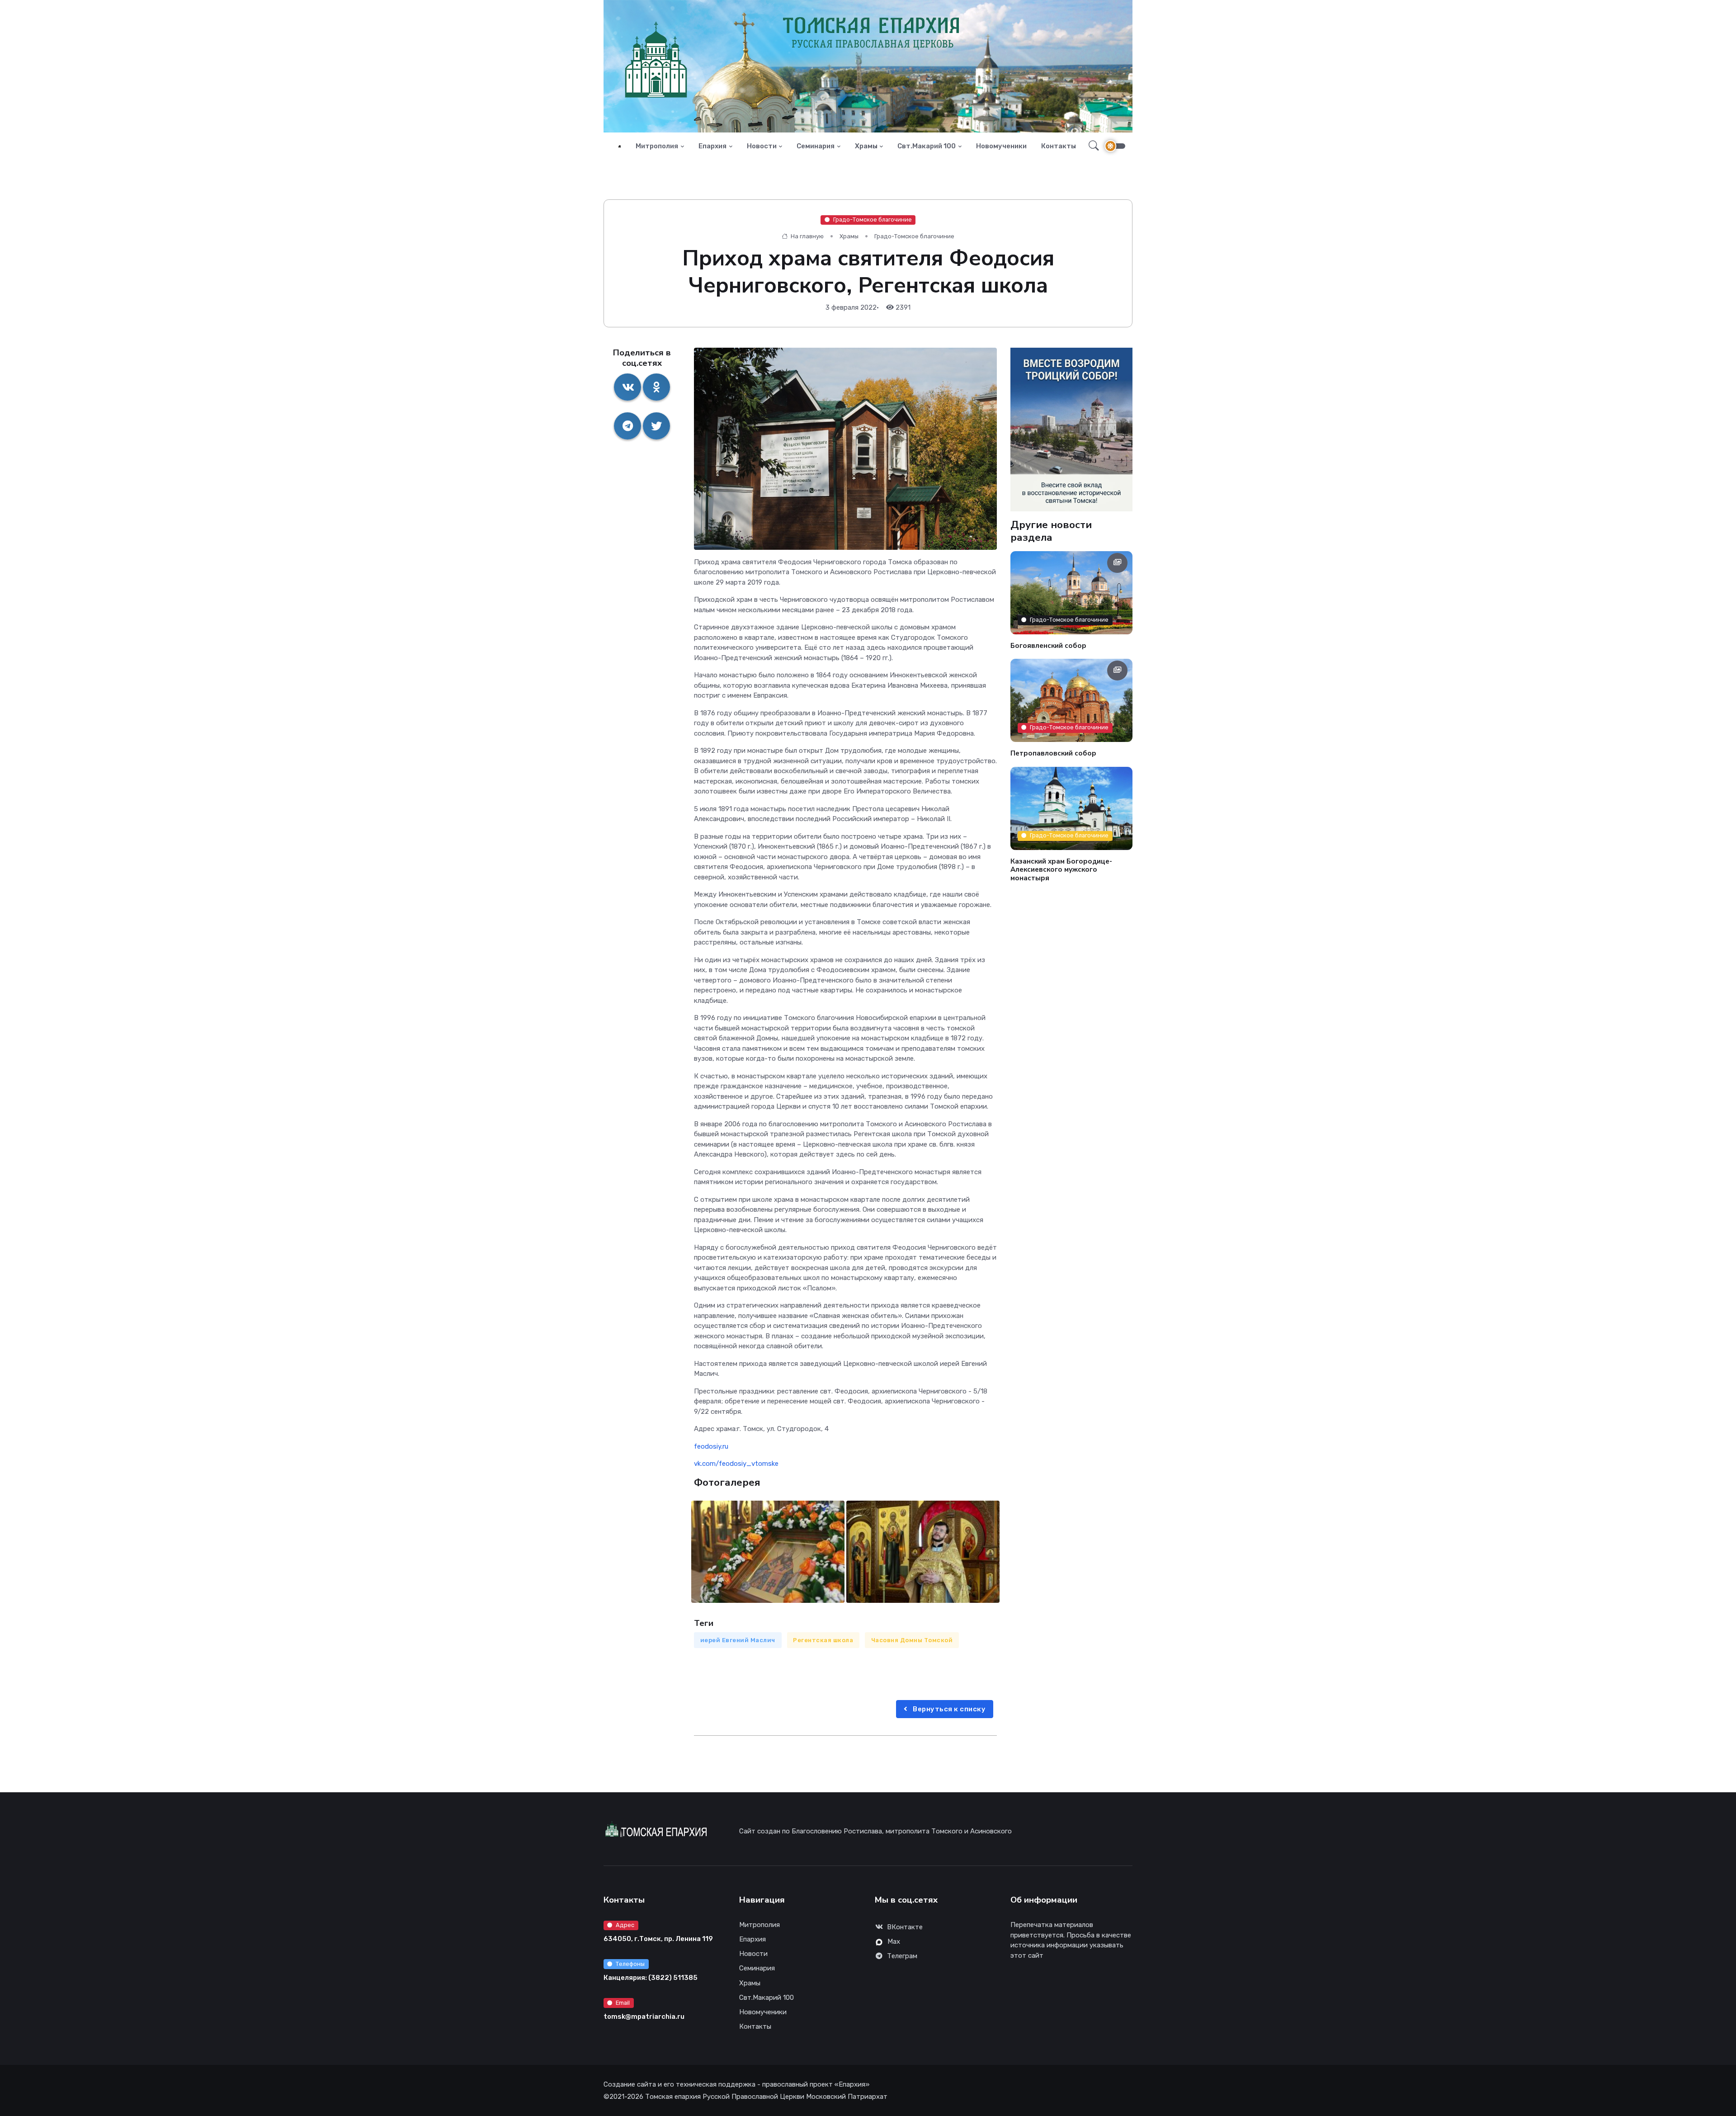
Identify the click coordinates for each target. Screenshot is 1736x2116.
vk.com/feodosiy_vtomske (736, 1464)
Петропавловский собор (1053, 753)
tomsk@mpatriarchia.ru (644, 2017)
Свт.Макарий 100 (927, 146)
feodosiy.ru (711, 1446)
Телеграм (902, 1956)
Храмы (866, 146)
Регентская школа (823, 1640)
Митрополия (657, 146)
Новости (762, 146)
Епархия (712, 146)
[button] (1091, 146)
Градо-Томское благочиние (873, 220)
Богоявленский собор (1048, 645)
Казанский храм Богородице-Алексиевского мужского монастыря (1061, 869)
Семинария (816, 146)
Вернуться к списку (949, 1709)
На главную (807, 236)
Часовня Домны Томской (912, 1640)
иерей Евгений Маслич (738, 1640)
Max (894, 1941)
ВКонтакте (905, 1927)
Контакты (1059, 146)
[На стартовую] (620, 146)
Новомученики (1001, 146)
